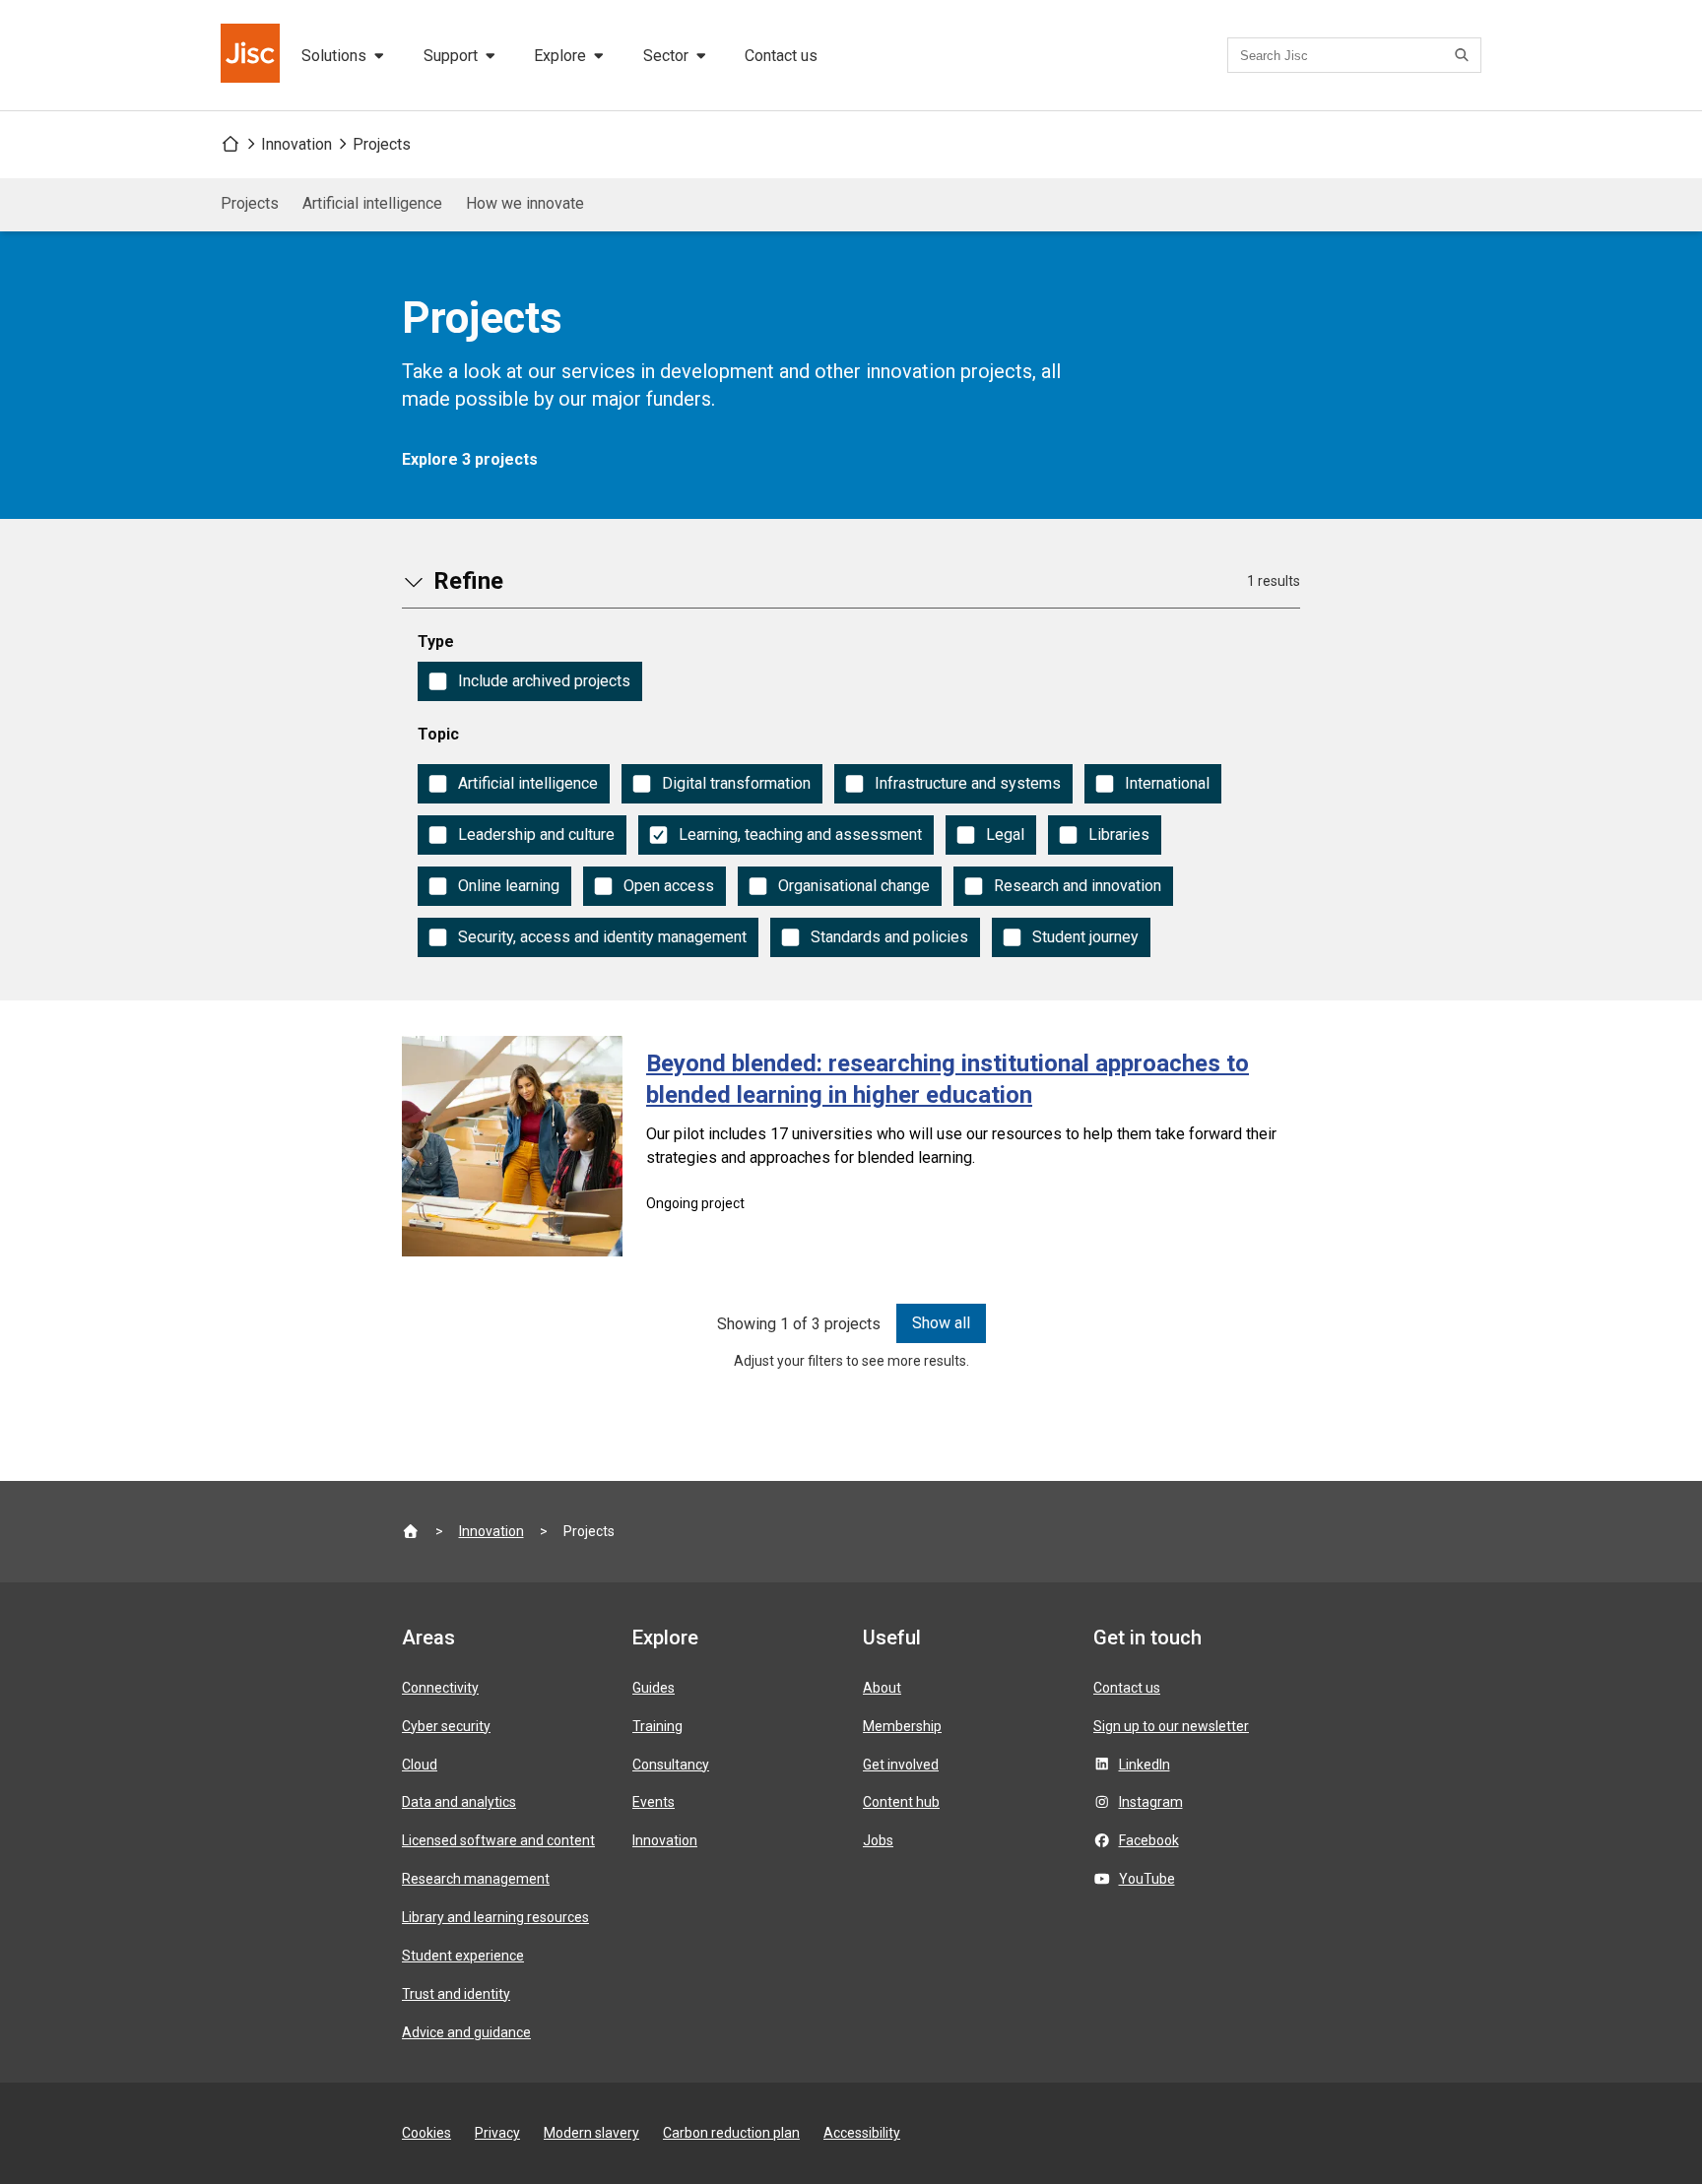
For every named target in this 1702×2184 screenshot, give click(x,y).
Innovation (296, 144)
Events (654, 1802)
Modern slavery (591, 2133)
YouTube (1147, 1879)
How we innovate (525, 203)
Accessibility (862, 2133)
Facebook (1149, 1840)
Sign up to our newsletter (1171, 1726)
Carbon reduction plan (731, 2133)
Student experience (463, 1956)
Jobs (878, 1840)
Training (657, 1726)
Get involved (901, 1765)
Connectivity (440, 1688)
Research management (476, 1879)
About (882, 1688)
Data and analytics (459, 1802)
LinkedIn (1145, 1765)
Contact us (781, 56)
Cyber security (446, 1726)
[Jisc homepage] (252, 55)
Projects (382, 144)
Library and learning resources (495, 1917)
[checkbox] (530, 681)
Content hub (901, 1802)
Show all (941, 1323)
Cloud (420, 1765)
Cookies (426, 2133)
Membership (902, 1726)
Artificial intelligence (372, 203)
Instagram (1151, 1802)
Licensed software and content (498, 1840)
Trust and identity (456, 1994)
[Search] (1465, 55)
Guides (654, 1688)
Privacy (497, 2133)
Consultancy (671, 1765)
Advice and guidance (466, 2032)
